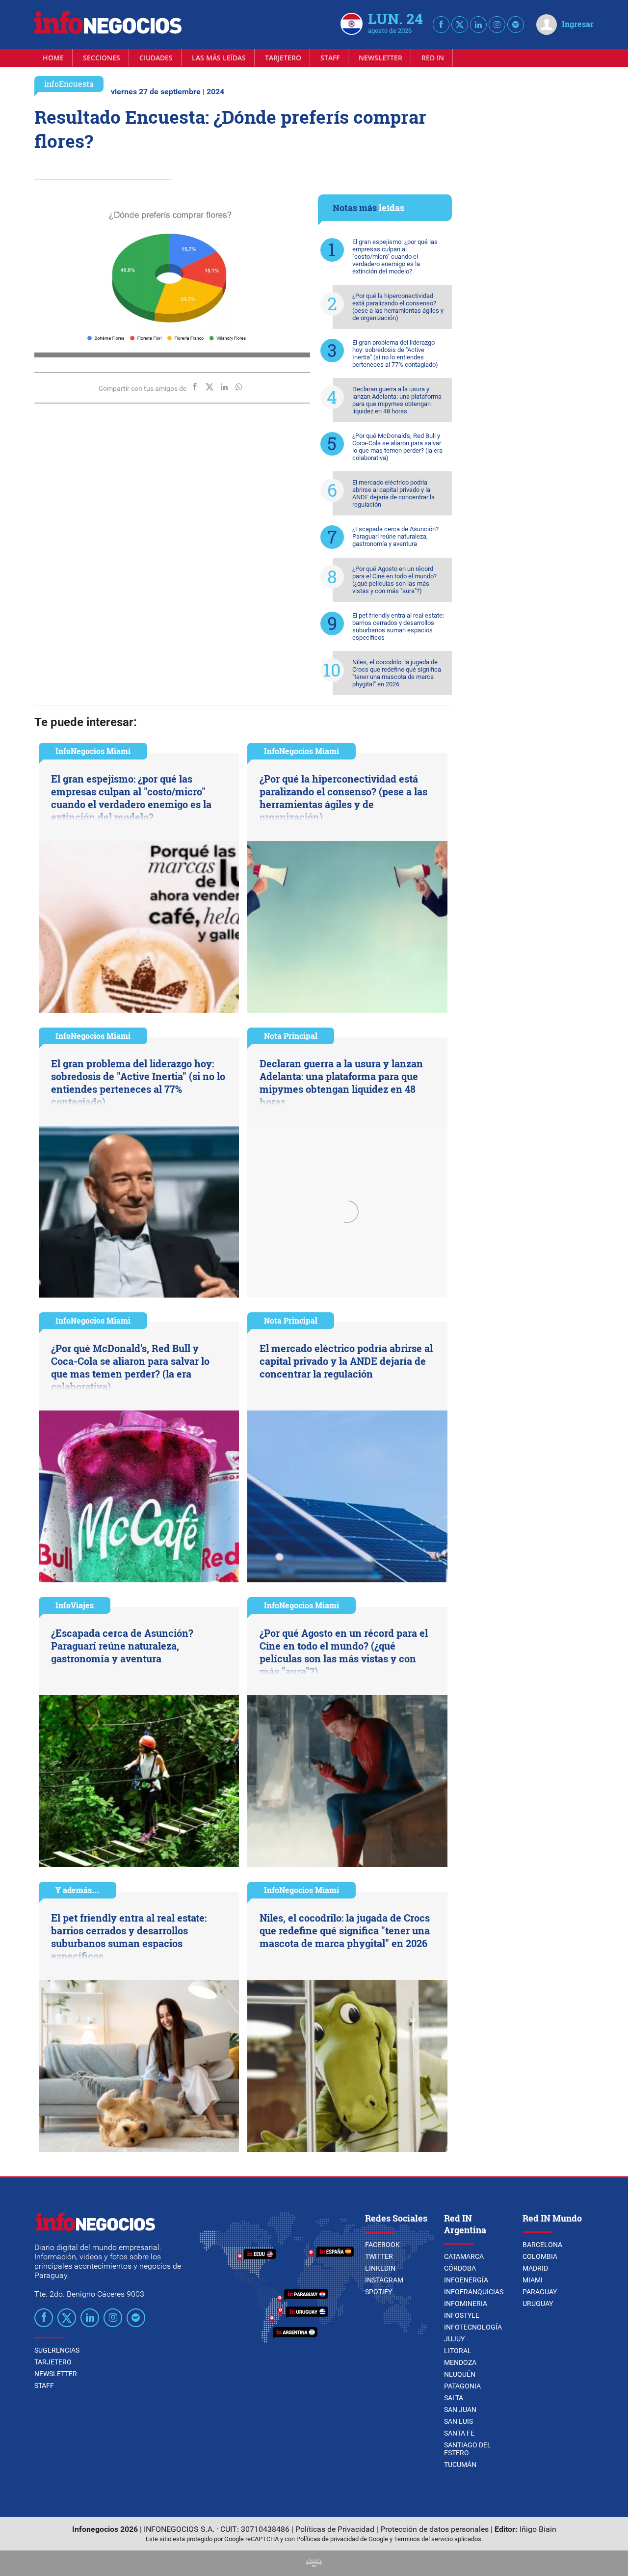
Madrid (535, 2268)
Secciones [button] (102, 58)
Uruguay (538, 2304)
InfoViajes (75, 1605)
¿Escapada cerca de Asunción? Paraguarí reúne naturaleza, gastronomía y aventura (395, 536)
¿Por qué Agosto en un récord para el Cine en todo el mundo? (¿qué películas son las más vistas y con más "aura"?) (394, 580)
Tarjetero (283, 58)
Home (53, 58)
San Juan (460, 2410)
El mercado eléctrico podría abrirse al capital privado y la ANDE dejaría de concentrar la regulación (393, 493)
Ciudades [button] (156, 58)
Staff (330, 58)
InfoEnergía (466, 2280)
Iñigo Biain (538, 2529)
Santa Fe (459, 2433)
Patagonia (462, 2386)
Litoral (458, 2351)
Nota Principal (291, 1036)
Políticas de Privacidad (335, 2529)
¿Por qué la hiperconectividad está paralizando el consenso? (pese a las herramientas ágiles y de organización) (398, 307)
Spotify (379, 2292)
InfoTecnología (473, 2327)
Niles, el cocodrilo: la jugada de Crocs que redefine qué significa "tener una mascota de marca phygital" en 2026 (397, 673)
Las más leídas (219, 58)
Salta (454, 2398)
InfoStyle (462, 2315)
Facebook (382, 2245)
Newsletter (380, 58)
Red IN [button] (433, 58)
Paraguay (540, 2292)
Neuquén (460, 2374)
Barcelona (542, 2245)
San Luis (458, 2421)
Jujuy (454, 2339)
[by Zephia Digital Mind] (314, 2564)
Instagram (384, 2280)
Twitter (379, 2256)
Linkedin (380, 2268)
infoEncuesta (69, 84)
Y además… (78, 1890)
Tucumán (460, 2465)
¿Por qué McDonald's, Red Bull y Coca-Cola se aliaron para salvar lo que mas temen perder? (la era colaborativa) (397, 447)
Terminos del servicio (423, 2539)
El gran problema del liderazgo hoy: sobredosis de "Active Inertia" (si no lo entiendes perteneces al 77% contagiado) (395, 353)
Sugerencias (57, 2350)
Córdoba (460, 2268)
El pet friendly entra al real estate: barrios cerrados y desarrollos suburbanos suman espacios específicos (398, 626)
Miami (533, 2280)
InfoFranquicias (474, 2292)
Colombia (540, 2256)
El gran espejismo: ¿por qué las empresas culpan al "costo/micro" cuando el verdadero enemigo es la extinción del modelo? (395, 257)
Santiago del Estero (468, 2449)
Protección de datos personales (434, 2529)
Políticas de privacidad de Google (342, 2539)
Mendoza (460, 2362)
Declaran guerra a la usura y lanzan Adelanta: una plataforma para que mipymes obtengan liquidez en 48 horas (397, 400)
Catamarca (464, 2256)
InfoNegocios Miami (93, 751)
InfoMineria (466, 2304)
